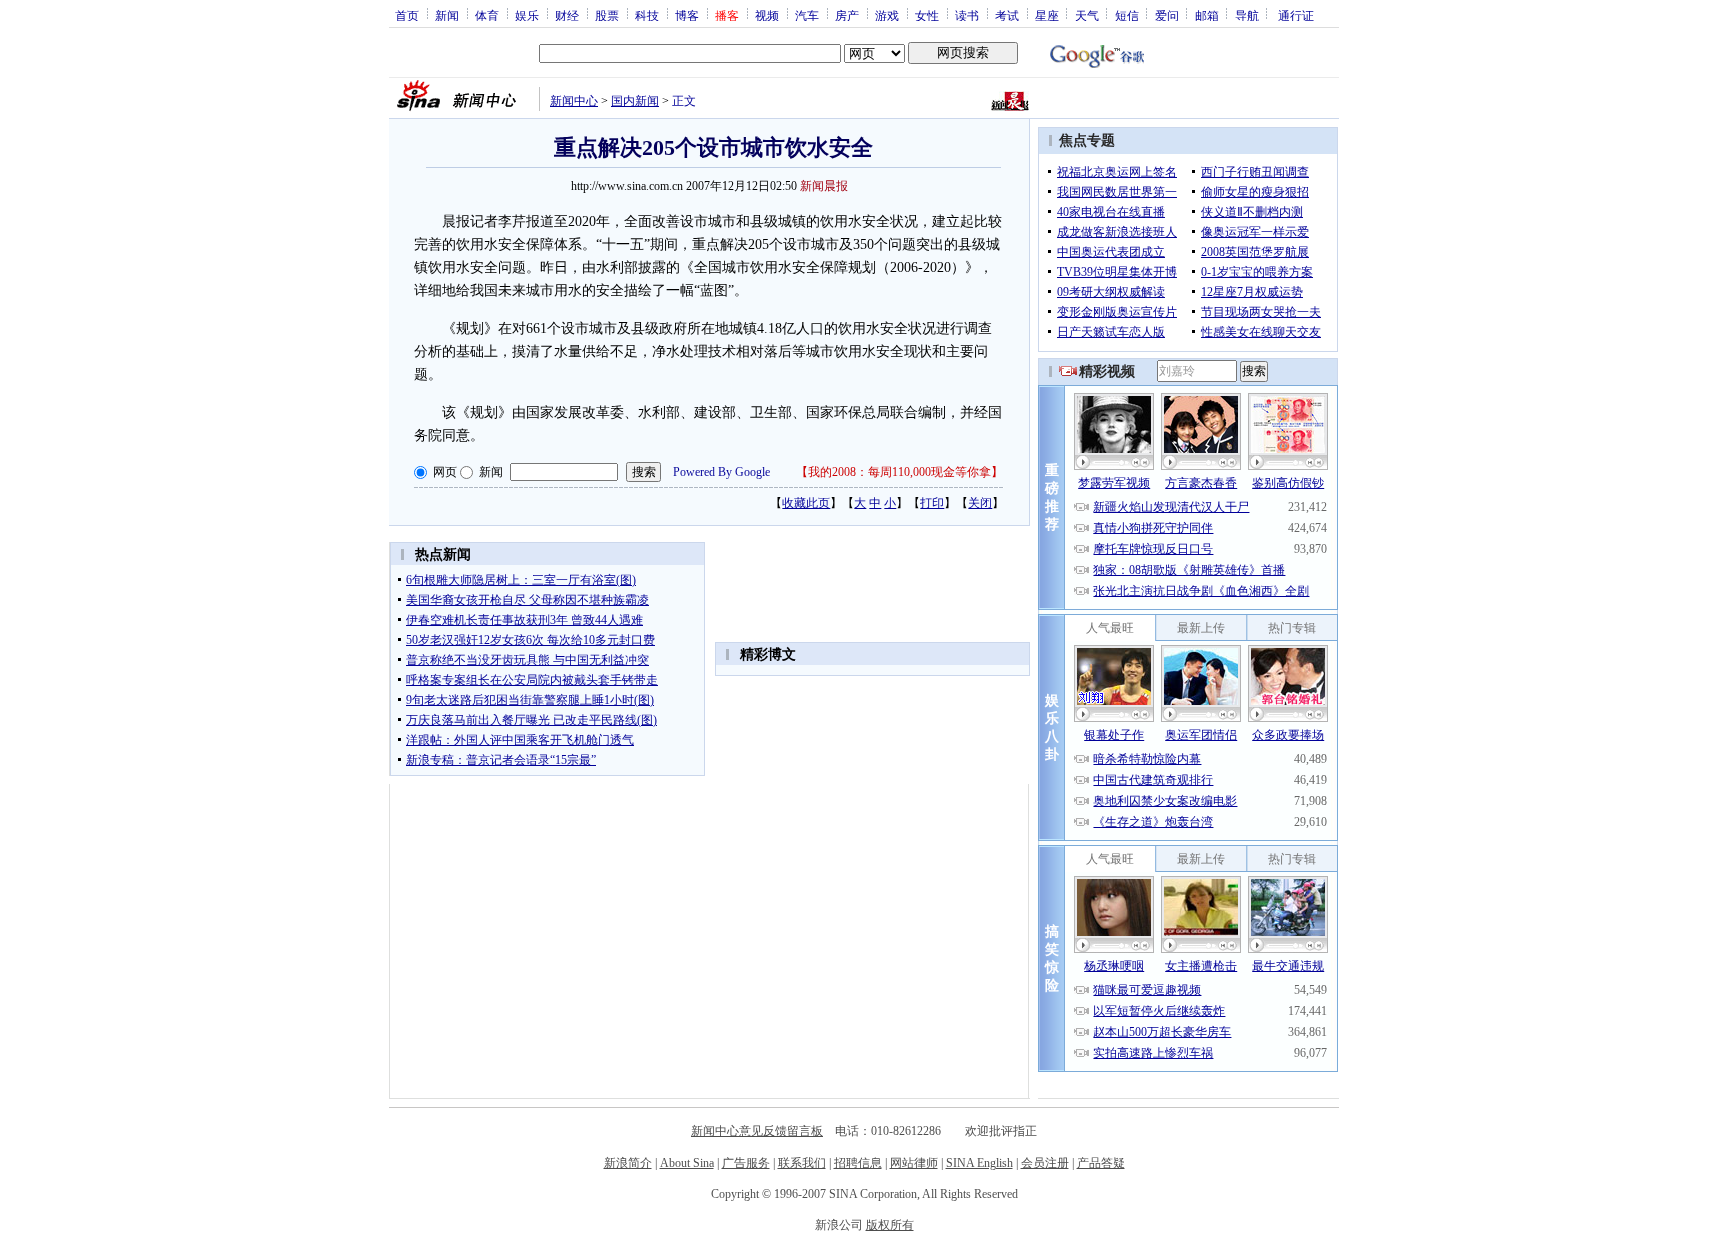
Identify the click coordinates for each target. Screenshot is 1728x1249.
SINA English (979, 1163)
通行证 (1296, 15)
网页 (445, 472)
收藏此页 (806, 503)
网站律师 (914, 1163)
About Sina (687, 1163)
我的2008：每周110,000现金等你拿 (899, 472)
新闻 (447, 15)
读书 (967, 15)
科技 (647, 15)
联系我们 (802, 1163)
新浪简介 (628, 1163)
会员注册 (1045, 1163)
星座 (1047, 15)
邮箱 (1207, 15)
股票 (607, 15)
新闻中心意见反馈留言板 (757, 1131)
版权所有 (890, 1225)
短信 (1127, 15)
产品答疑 (1101, 1163)
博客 (687, 15)
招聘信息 (858, 1163)
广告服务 (746, 1163)
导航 (1247, 15)
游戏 (887, 15)
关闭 (980, 503)
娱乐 (527, 15)
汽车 (807, 15)
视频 (767, 15)
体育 (487, 15)
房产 (847, 15)
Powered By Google (721, 472)
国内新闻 (635, 101)
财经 (567, 15)
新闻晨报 (824, 186)
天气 (1087, 15)
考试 (1007, 15)
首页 (407, 15)
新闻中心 (574, 101)
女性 (927, 15)
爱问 (1167, 15)
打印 (932, 503)
